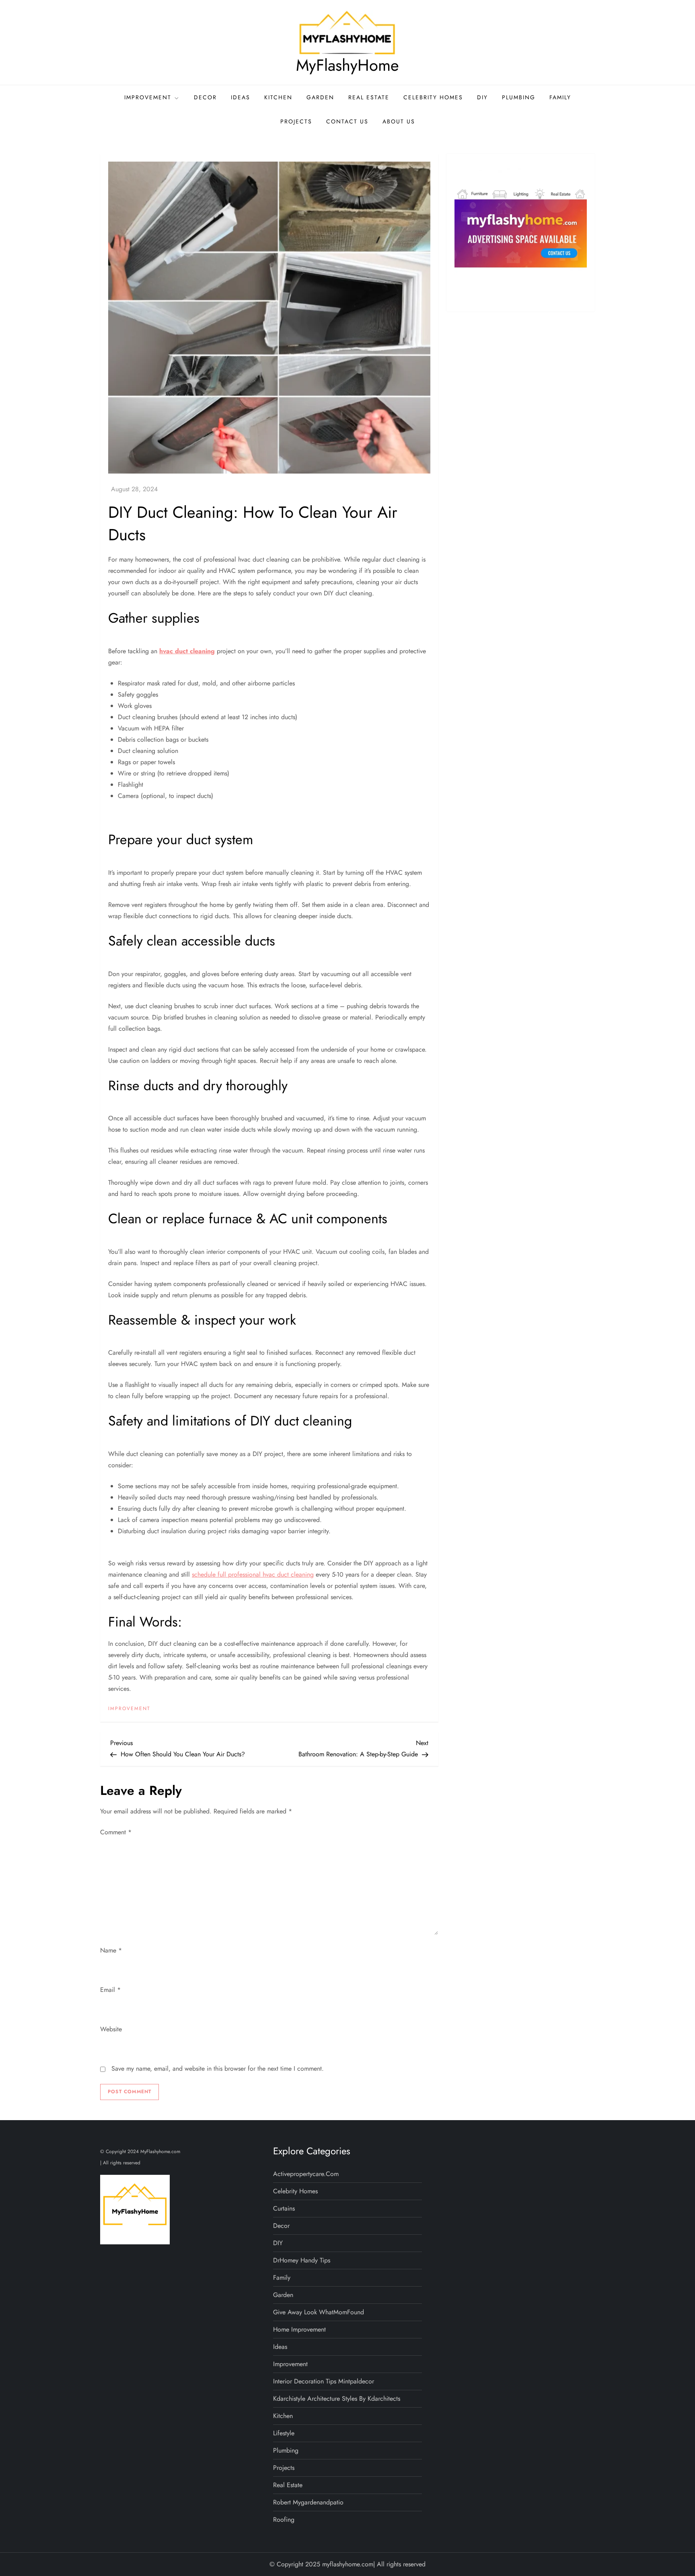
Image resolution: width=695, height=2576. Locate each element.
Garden (320, 97)
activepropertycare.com (306, 2174)
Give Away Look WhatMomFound (319, 2312)
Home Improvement (299, 2329)
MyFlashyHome (347, 65)
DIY (482, 97)
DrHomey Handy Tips (302, 2260)
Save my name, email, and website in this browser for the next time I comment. (218, 2068)
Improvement (148, 97)
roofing (284, 2520)
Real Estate (369, 97)
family (560, 97)
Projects (296, 121)
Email (110, 1990)
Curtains (284, 2208)
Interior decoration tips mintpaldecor (324, 2381)
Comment (116, 1832)
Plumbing (519, 97)
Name (111, 1950)
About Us (399, 121)
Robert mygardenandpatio (308, 2502)
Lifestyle (284, 2433)
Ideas (241, 97)
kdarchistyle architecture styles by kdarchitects (337, 2399)
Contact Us (347, 121)
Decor (205, 97)
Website (111, 2029)
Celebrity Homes (433, 97)
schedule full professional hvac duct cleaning (253, 1574)
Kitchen (278, 97)
